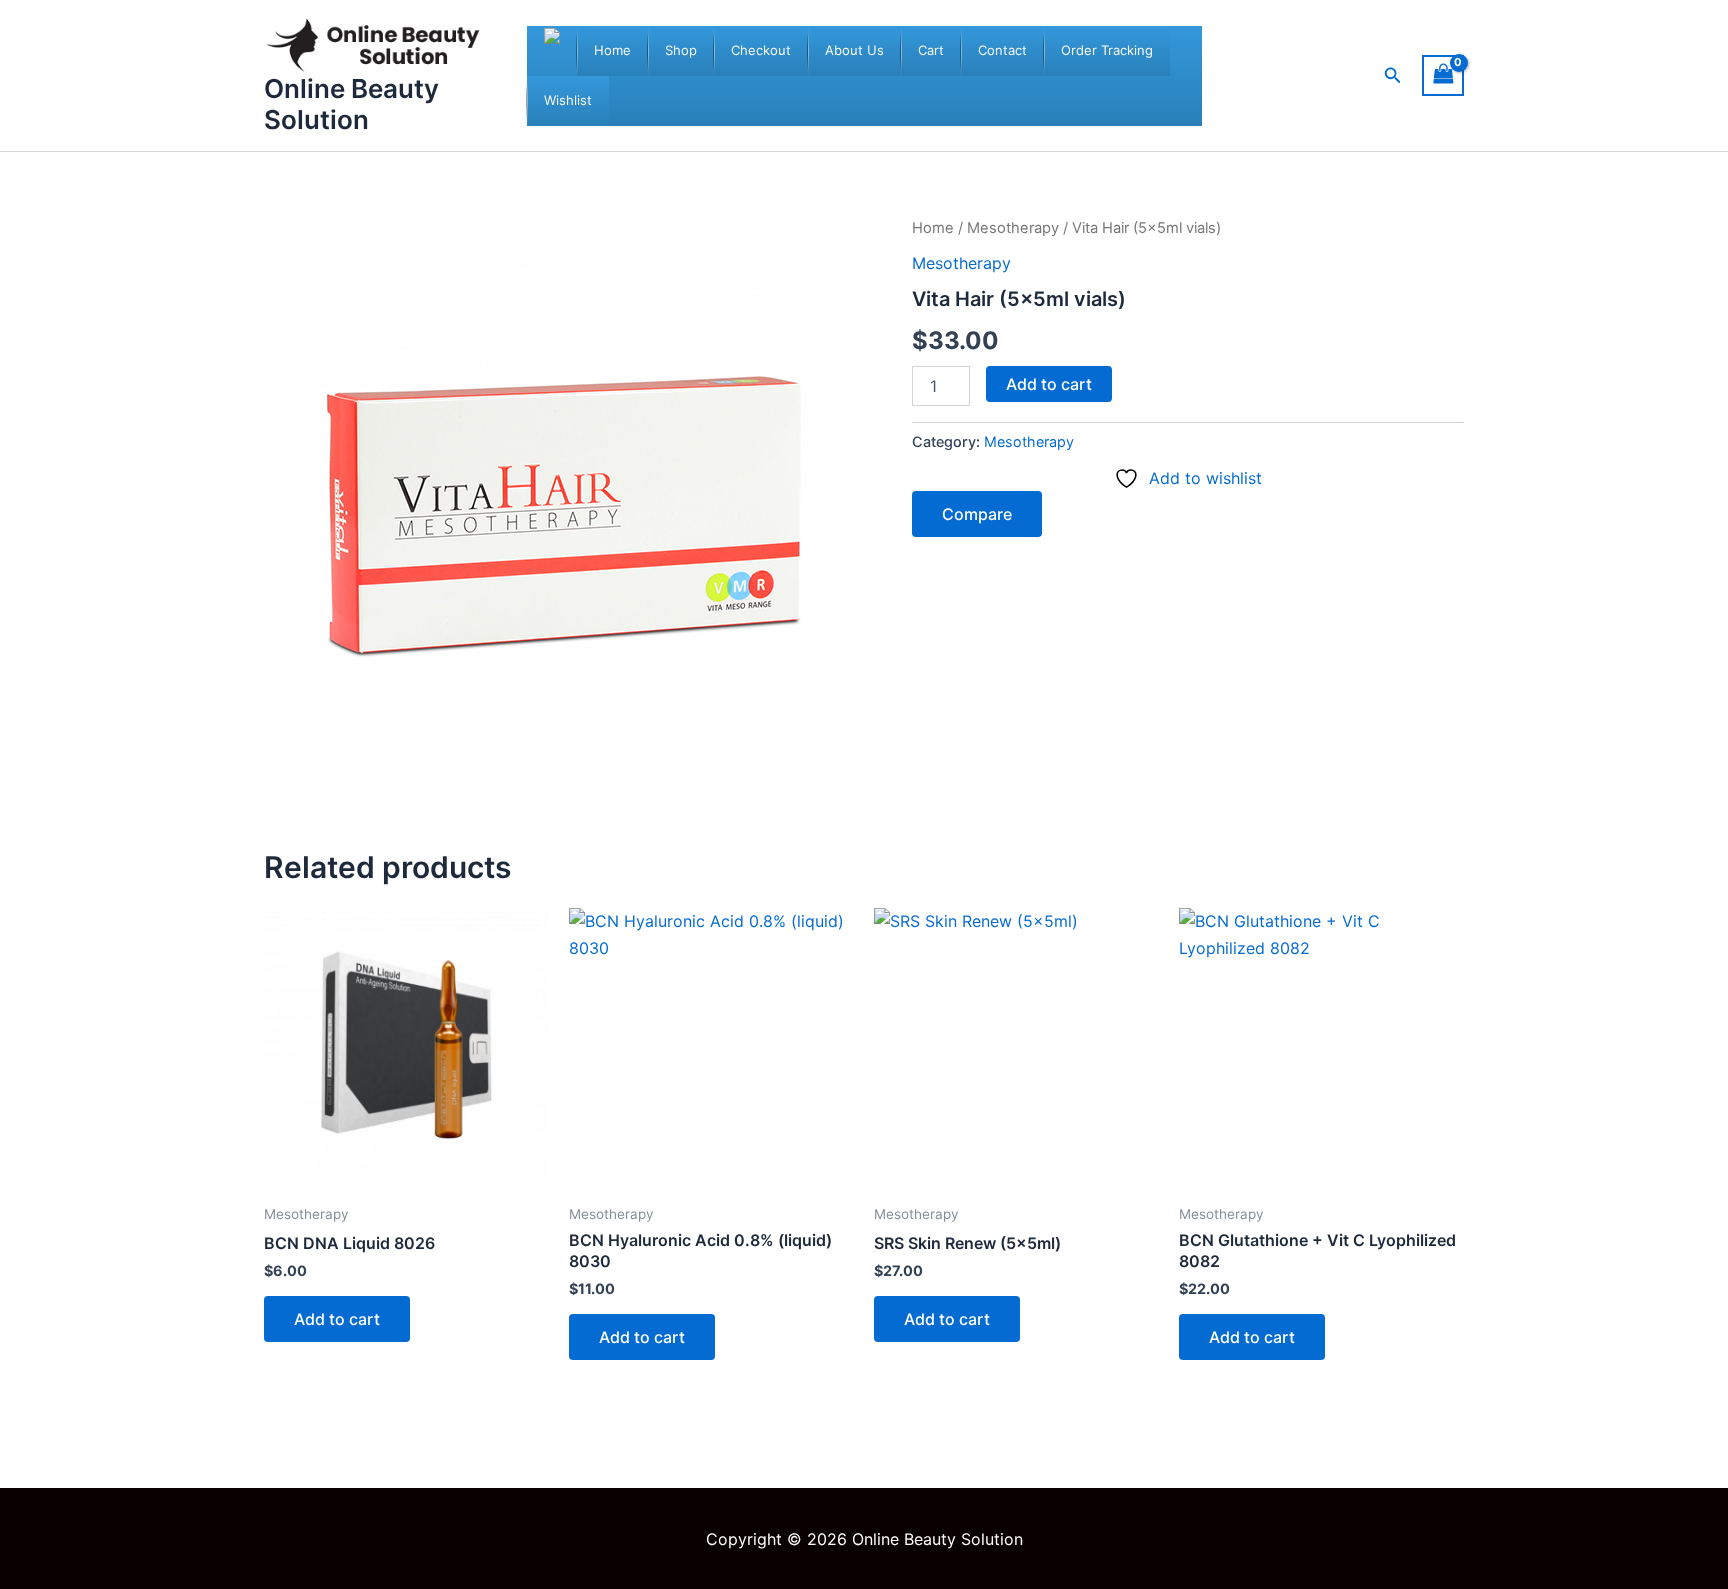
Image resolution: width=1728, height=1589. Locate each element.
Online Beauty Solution (351, 104)
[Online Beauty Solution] (552, 51)
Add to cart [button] (337, 1319)
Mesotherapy (1013, 228)
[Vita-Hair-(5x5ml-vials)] (564, 516)
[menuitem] (612, 51)
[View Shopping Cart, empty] (1443, 75)
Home (933, 228)
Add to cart (1049, 384)
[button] (1393, 75)
